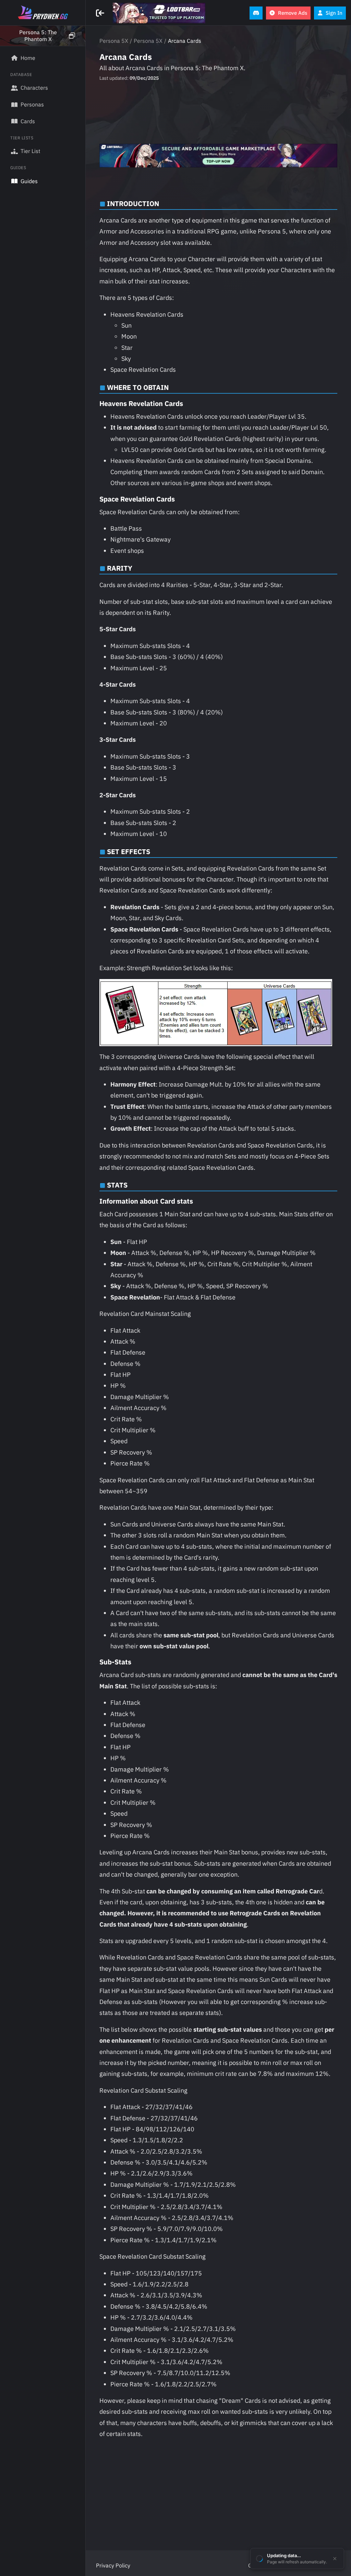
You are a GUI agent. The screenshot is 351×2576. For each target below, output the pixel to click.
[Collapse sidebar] (101, 13)
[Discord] (256, 13)
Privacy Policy (113, 2565)
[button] (43, 36)
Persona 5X (114, 41)
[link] (159, 13)
